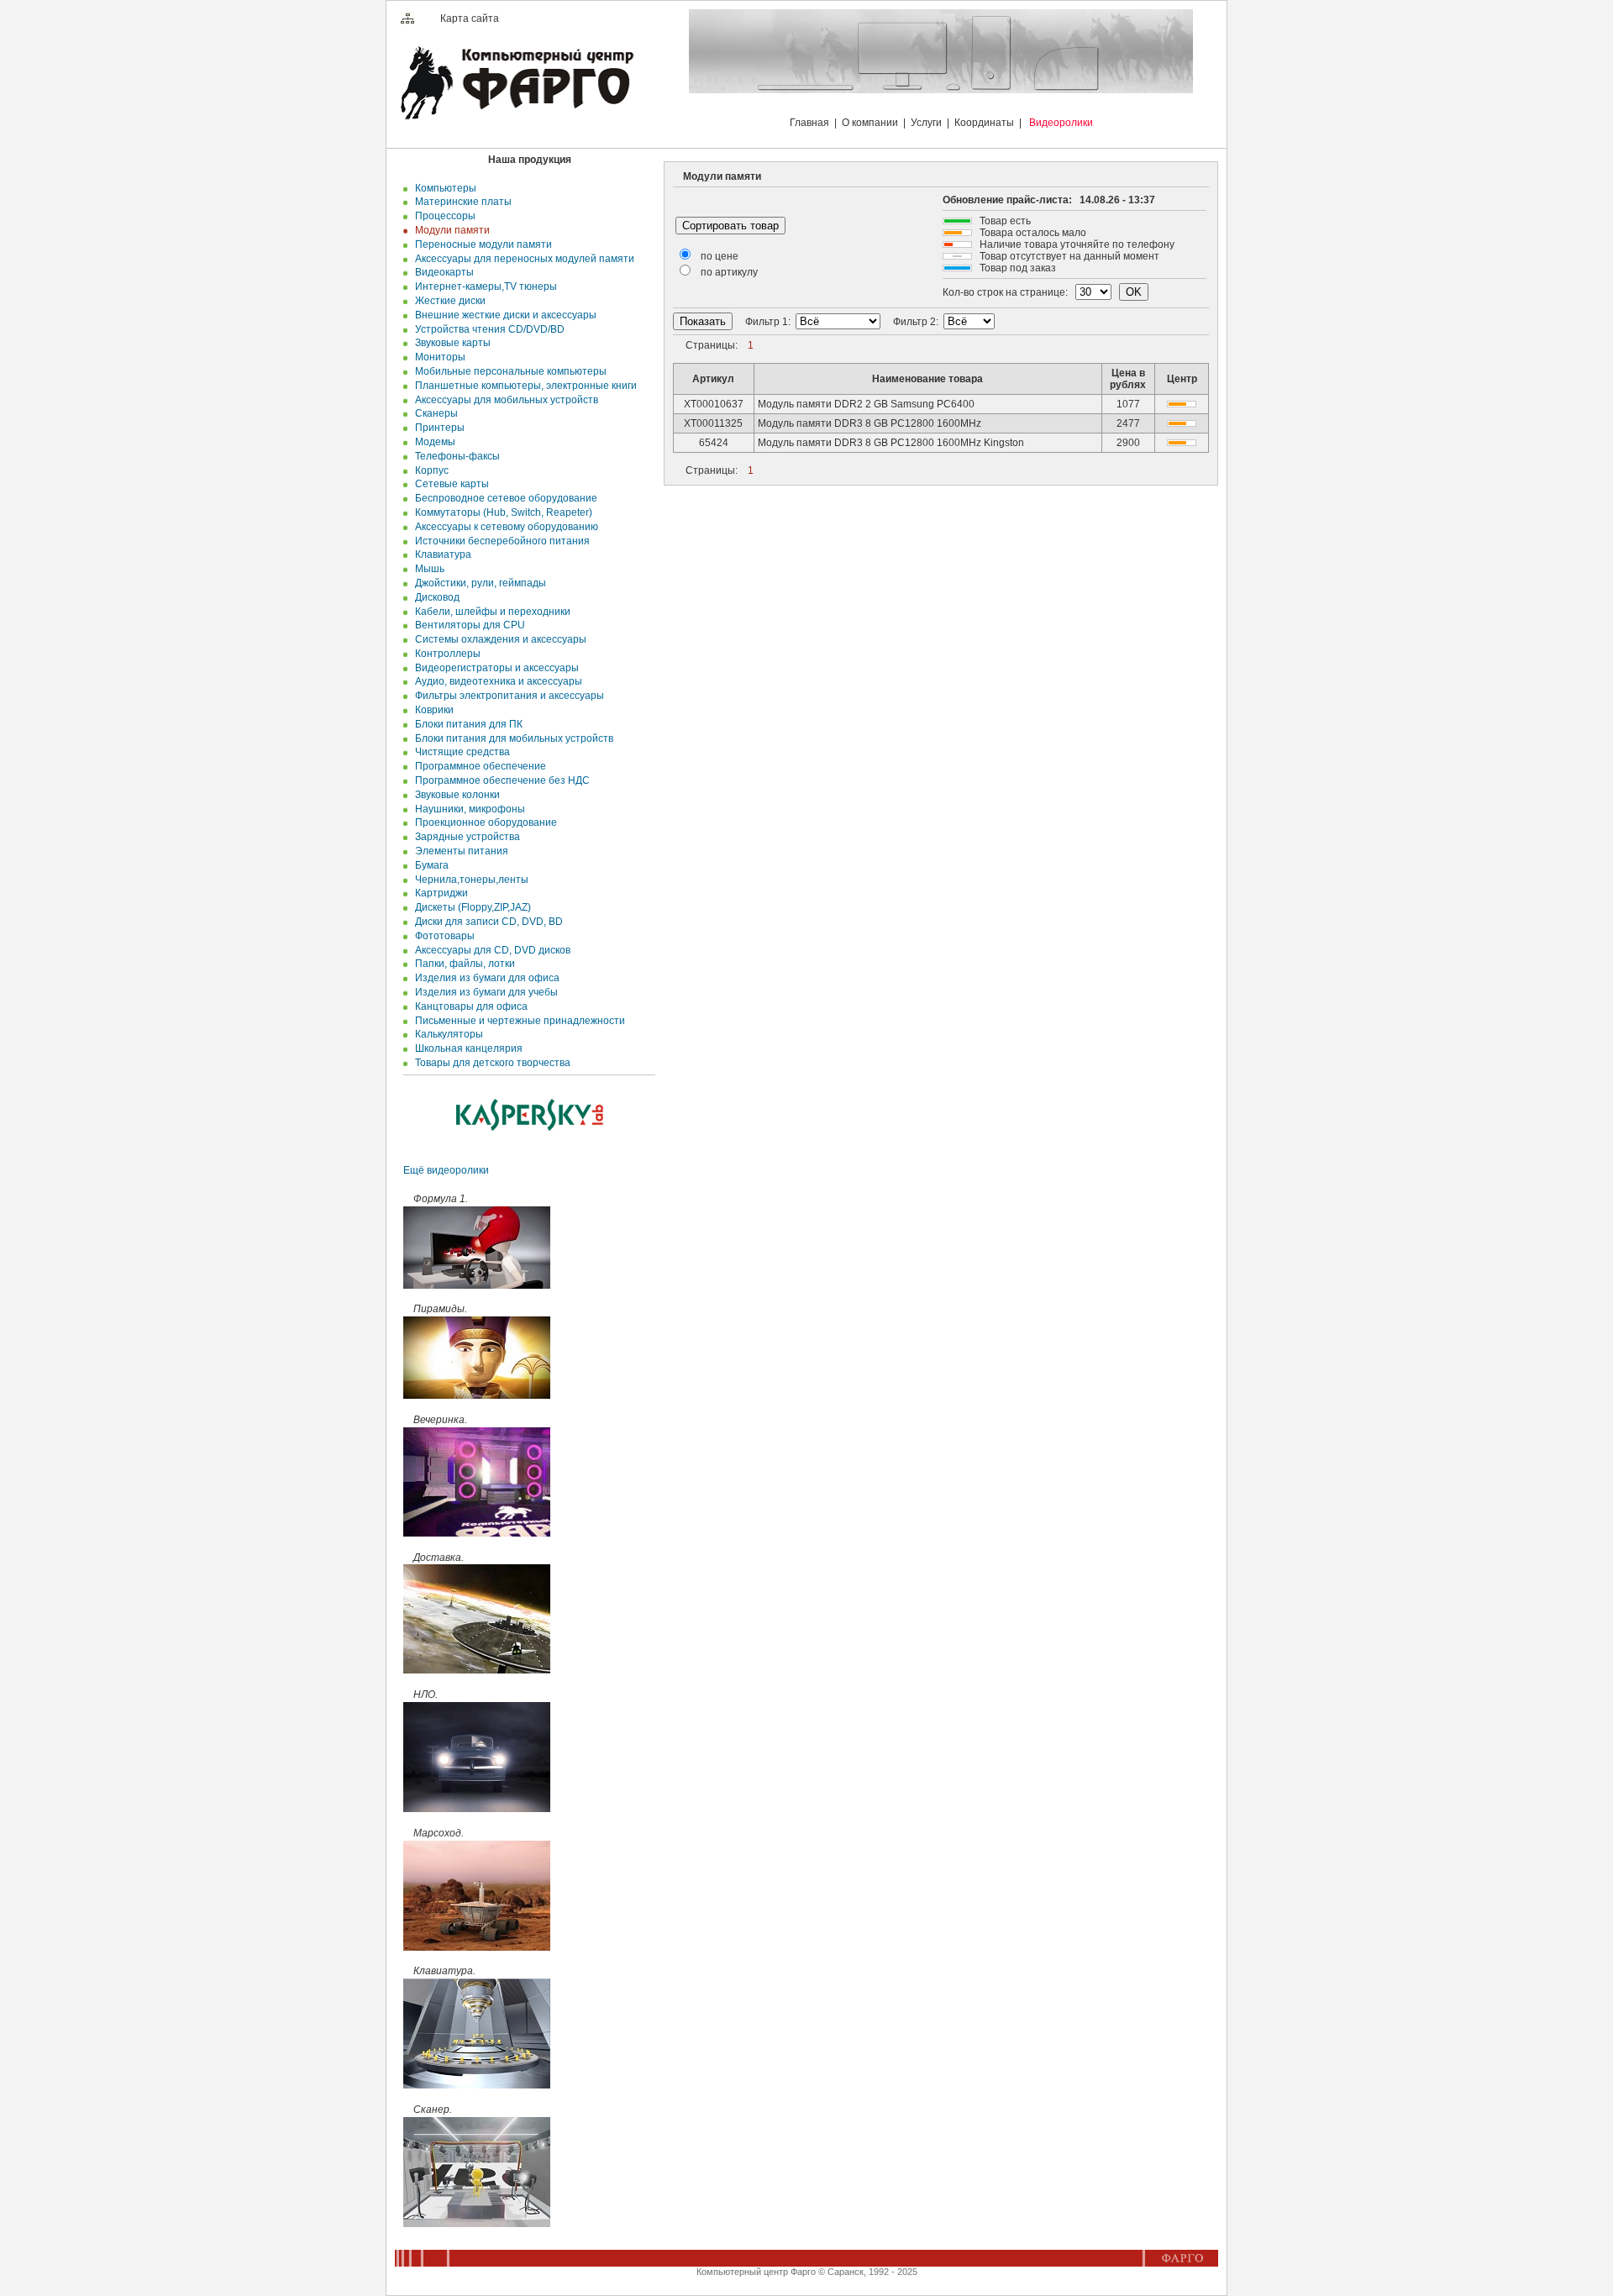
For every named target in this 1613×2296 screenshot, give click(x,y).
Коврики (432, 710)
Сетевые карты (449, 484)
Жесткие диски (448, 301)
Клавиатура (441, 554)
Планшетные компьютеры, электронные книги (523, 386)
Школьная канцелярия (466, 1048)
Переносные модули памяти (481, 244)
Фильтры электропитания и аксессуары (507, 696)
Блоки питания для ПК (466, 724)
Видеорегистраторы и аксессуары (494, 668)
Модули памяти (450, 230)
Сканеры (434, 413)
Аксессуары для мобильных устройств (504, 400)
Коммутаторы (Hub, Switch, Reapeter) (501, 512)
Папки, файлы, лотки (462, 964)
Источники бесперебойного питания (500, 541)
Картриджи (439, 893)
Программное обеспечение (478, 766)
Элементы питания (459, 851)
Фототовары (442, 936)
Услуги (926, 123)
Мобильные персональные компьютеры (508, 371)
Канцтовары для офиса (469, 1006)
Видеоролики (1061, 123)
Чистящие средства (460, 752)
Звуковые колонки (455, 795)
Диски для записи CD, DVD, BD (486, 922)
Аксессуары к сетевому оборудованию (504, 527)
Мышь (427, 569)
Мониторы (438, 357)
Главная (809, 123)
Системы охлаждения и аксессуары (498, 639)
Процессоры (443, 216)
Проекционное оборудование (483, 822)
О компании (870, 123)
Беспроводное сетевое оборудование (504, 498)
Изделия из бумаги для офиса (485, 978)
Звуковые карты (450, 343)
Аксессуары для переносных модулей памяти (522, 259)
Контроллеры (445, 654)
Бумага (429, 865)
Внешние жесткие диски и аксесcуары (503, 315)
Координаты (984, 123)
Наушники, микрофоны (468, 809)
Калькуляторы (447, 1034)
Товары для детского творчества (490, 1063)
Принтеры (437, 428)
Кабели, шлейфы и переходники (490, 612)
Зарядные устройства (465, 837)
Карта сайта (470, 18)
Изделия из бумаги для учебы (484, 992)
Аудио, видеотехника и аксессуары (496, 681)
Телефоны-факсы (455, 456)
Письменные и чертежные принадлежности (518, 1021)
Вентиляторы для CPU (468, 625)
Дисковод (435, 597)
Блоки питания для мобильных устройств (512, 738)
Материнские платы (461, 202)
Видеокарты (442, 272)
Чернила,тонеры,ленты (469, 880)
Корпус (429, 470)
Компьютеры (443, 188)
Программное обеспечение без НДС (500, 780)
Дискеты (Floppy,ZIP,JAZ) (470, 907)
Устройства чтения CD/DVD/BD (487, 329)
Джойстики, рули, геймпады (478, 583)
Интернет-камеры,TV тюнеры (483, 286)
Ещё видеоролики (446, 1170)
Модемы (433, 442)
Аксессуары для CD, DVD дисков (490, 950)
